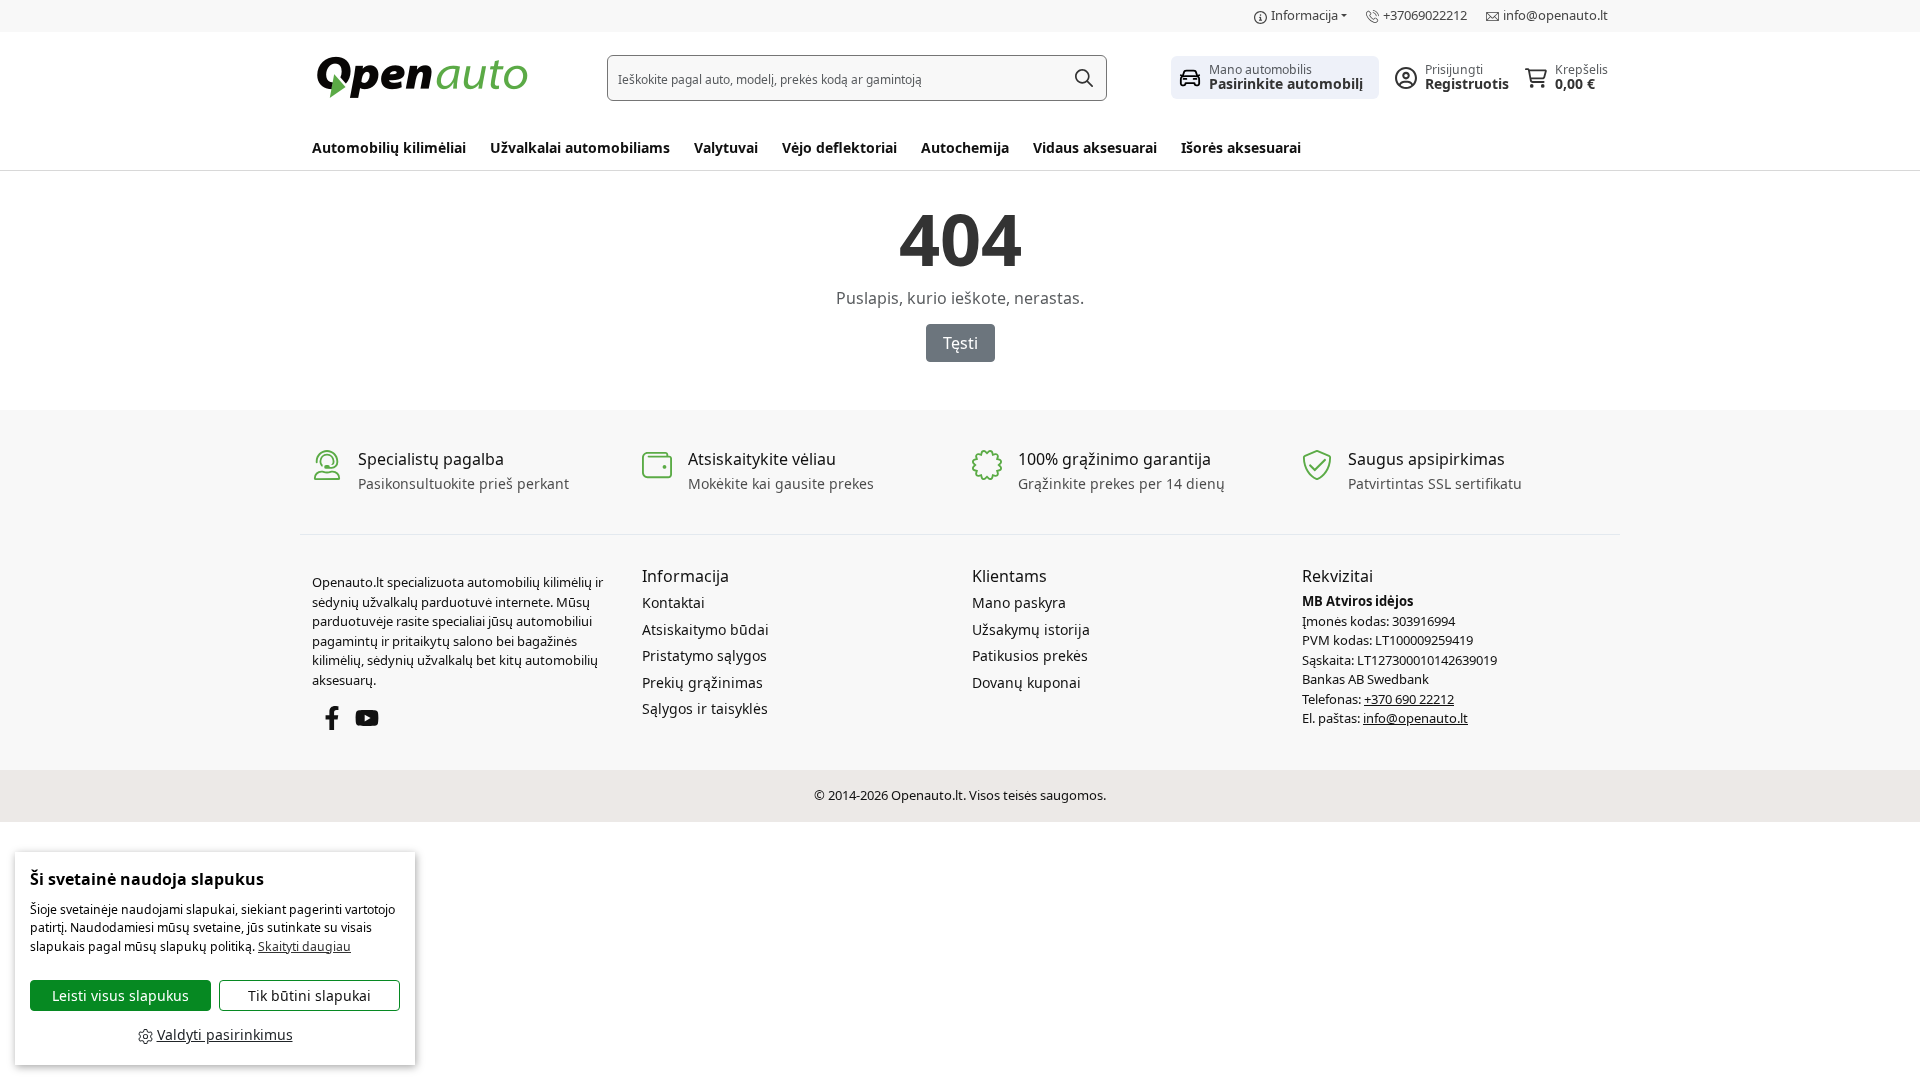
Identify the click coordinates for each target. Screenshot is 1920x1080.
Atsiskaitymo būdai (705, 629)
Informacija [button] (1304, 15)
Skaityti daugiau (304, 946)
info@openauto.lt (1555, 15)
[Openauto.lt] (427, 75)
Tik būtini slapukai (309, 995)
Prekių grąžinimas (702, 682)
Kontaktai (673, 602)
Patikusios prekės (1030, 655)
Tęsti (960, 343)
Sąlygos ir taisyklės (705, 708)
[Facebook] (332, 717)
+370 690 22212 (1409, 699)
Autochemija (965, 147)
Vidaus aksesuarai (1095, 147)
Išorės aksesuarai (1241, 147)
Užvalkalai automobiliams (580, 147)
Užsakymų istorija (1031, 629)
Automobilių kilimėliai (389, 147)
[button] (1275, 77)
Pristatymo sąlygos (704, 655)
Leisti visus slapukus (120, 995)
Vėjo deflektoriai (839, 147)
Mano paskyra (1019, 602)
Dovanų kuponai (1026, 682)
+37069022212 (1425, 15)
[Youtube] (367, 717)
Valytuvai (726, 147)
